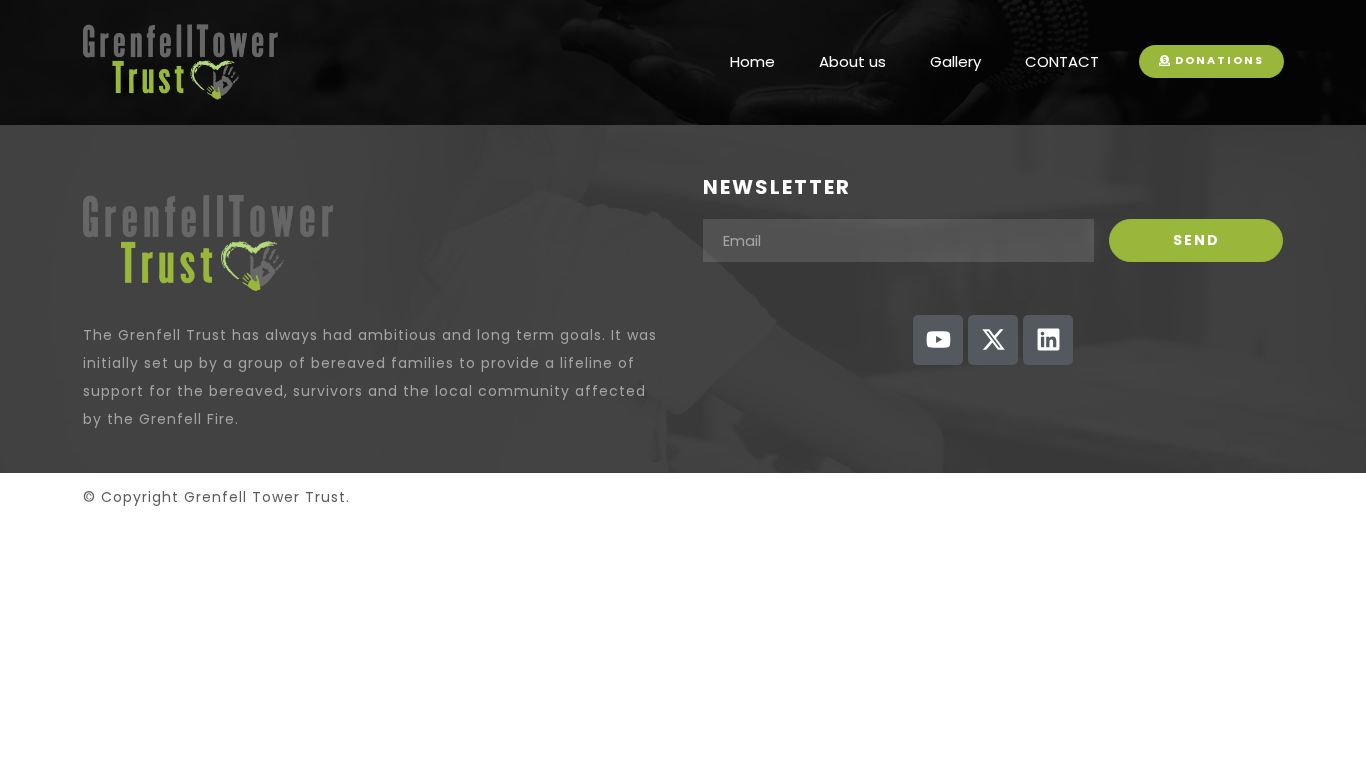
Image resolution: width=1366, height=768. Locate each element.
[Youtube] (938, 340)
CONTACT (1062, 61)
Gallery (955, 61)
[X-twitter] (993, 340)
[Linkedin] (1048, 340)
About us (852, 61)
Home (752, 61)
